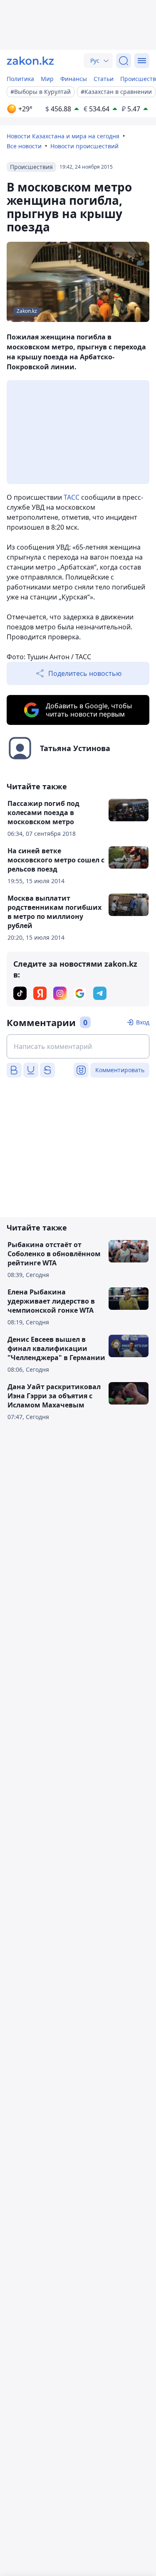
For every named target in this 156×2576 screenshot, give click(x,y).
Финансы (74, 79)
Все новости (24, 146)
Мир (47, 79)
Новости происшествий (84, 146)
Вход (143, 1022)
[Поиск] (124, 61)
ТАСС (72, 497)
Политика (20, 79)
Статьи (104, 79)
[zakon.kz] (30, 61)
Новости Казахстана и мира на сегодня (63, 136)
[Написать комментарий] (78, 1046)
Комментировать (120, 1070)
